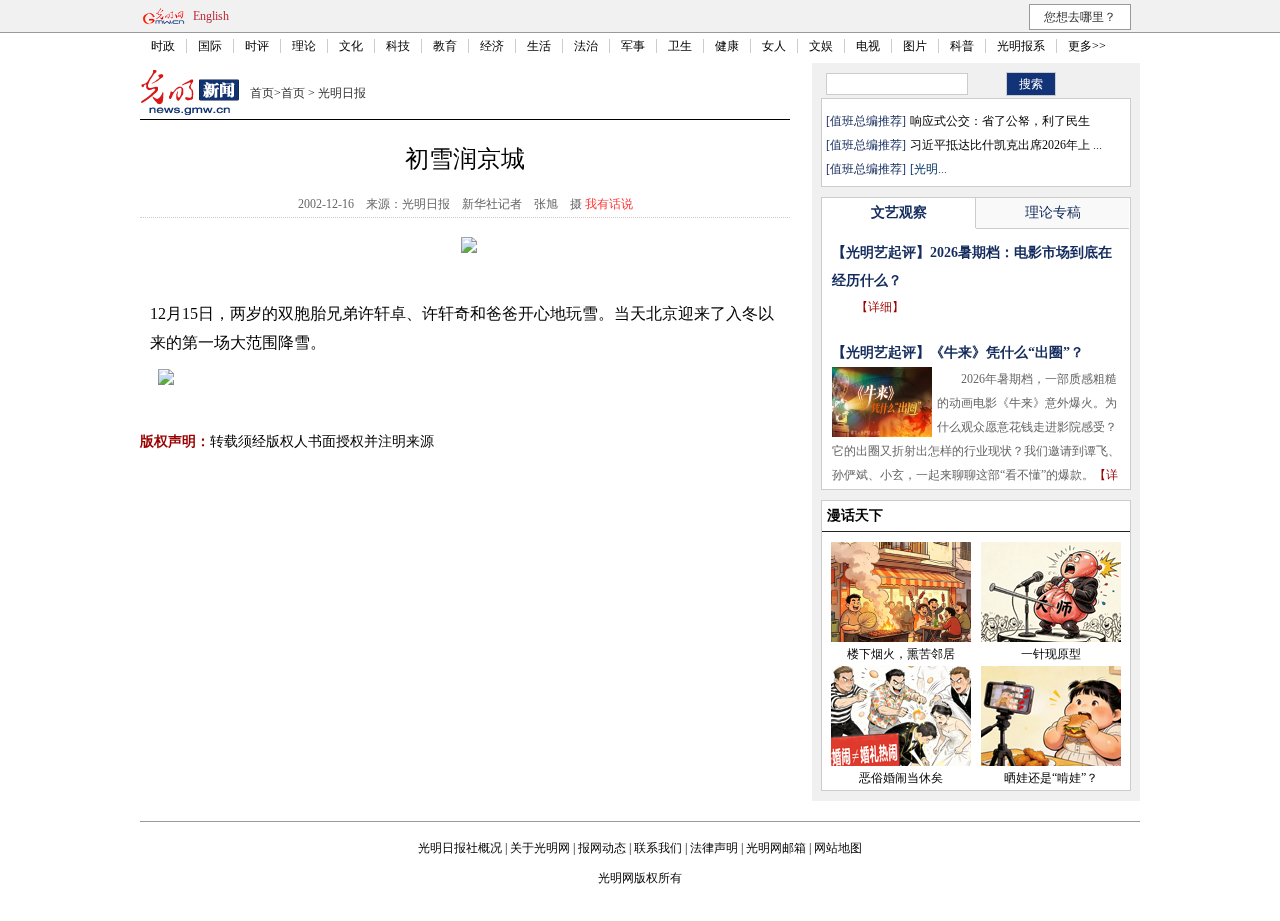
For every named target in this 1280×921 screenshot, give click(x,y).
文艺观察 (899, 212)
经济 (492, 46)
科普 (962, 46)
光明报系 (1021, 46)
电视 (868, 46)
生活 (539, 46)
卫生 (680, 46)
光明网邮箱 (776, 848)
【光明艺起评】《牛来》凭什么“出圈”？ (958, 352)
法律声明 (714, 848)
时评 (257, 46)
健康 (727, 46)
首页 (262, 93)
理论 (304, 46)
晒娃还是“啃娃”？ (1051, 778)
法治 (586, 46)
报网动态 (602, 848)
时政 (163, 46)
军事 (633, 46)
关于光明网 (540, 848)
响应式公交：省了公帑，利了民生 (1000, 121)
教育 (445, 46)
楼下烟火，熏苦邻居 (901, 654)
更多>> (1087, 46)
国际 (210, 46)
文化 (351, 46)
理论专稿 (1053, 212)
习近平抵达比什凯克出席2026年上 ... (1006, 145)
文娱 (821, 46)
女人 (774, 46)
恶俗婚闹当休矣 (901, 778)
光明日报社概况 (460, 848)
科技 (398, 46)
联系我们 (658, 848)
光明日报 (342, 93)
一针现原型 (1051, 654)
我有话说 (609, 204)
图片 (915, 46)
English (211, 16)
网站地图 (838, 848)
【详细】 (880, 307)
